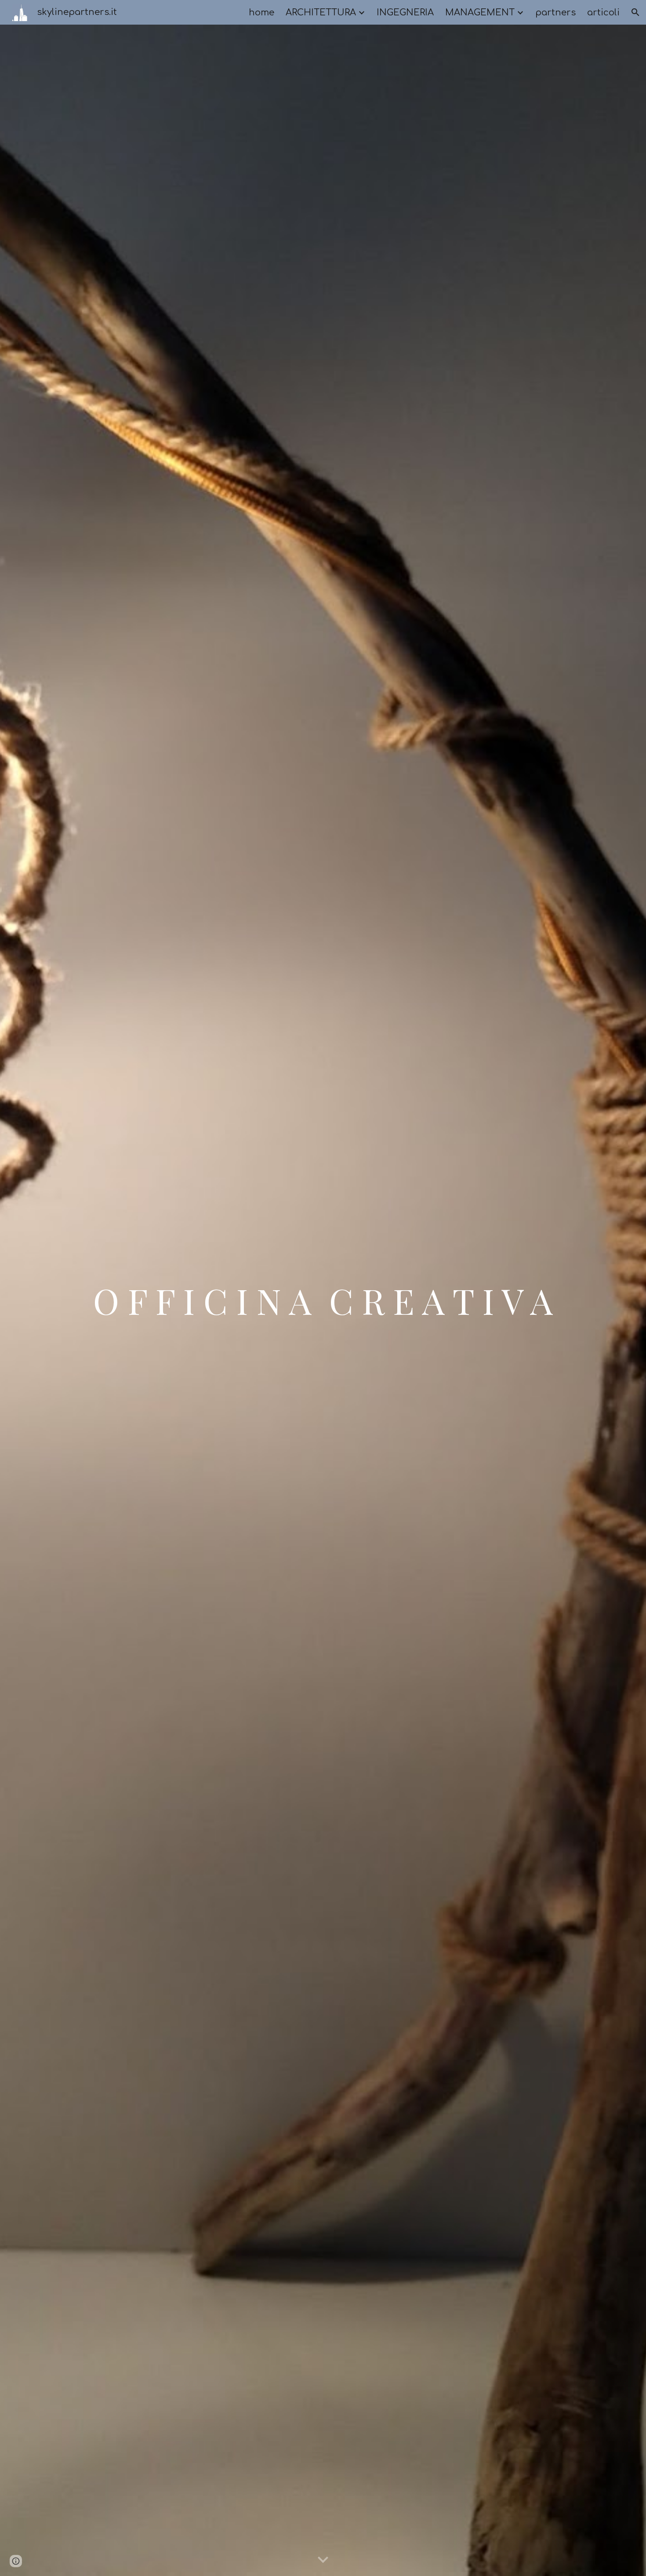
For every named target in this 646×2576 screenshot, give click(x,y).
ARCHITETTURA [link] (321, 13)
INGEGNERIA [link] (405, 13)
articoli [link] (603, 13)
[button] (635, 12)
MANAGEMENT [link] (480, 13)
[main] (323, 1300)
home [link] (261, 13)
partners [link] (555, 13)
